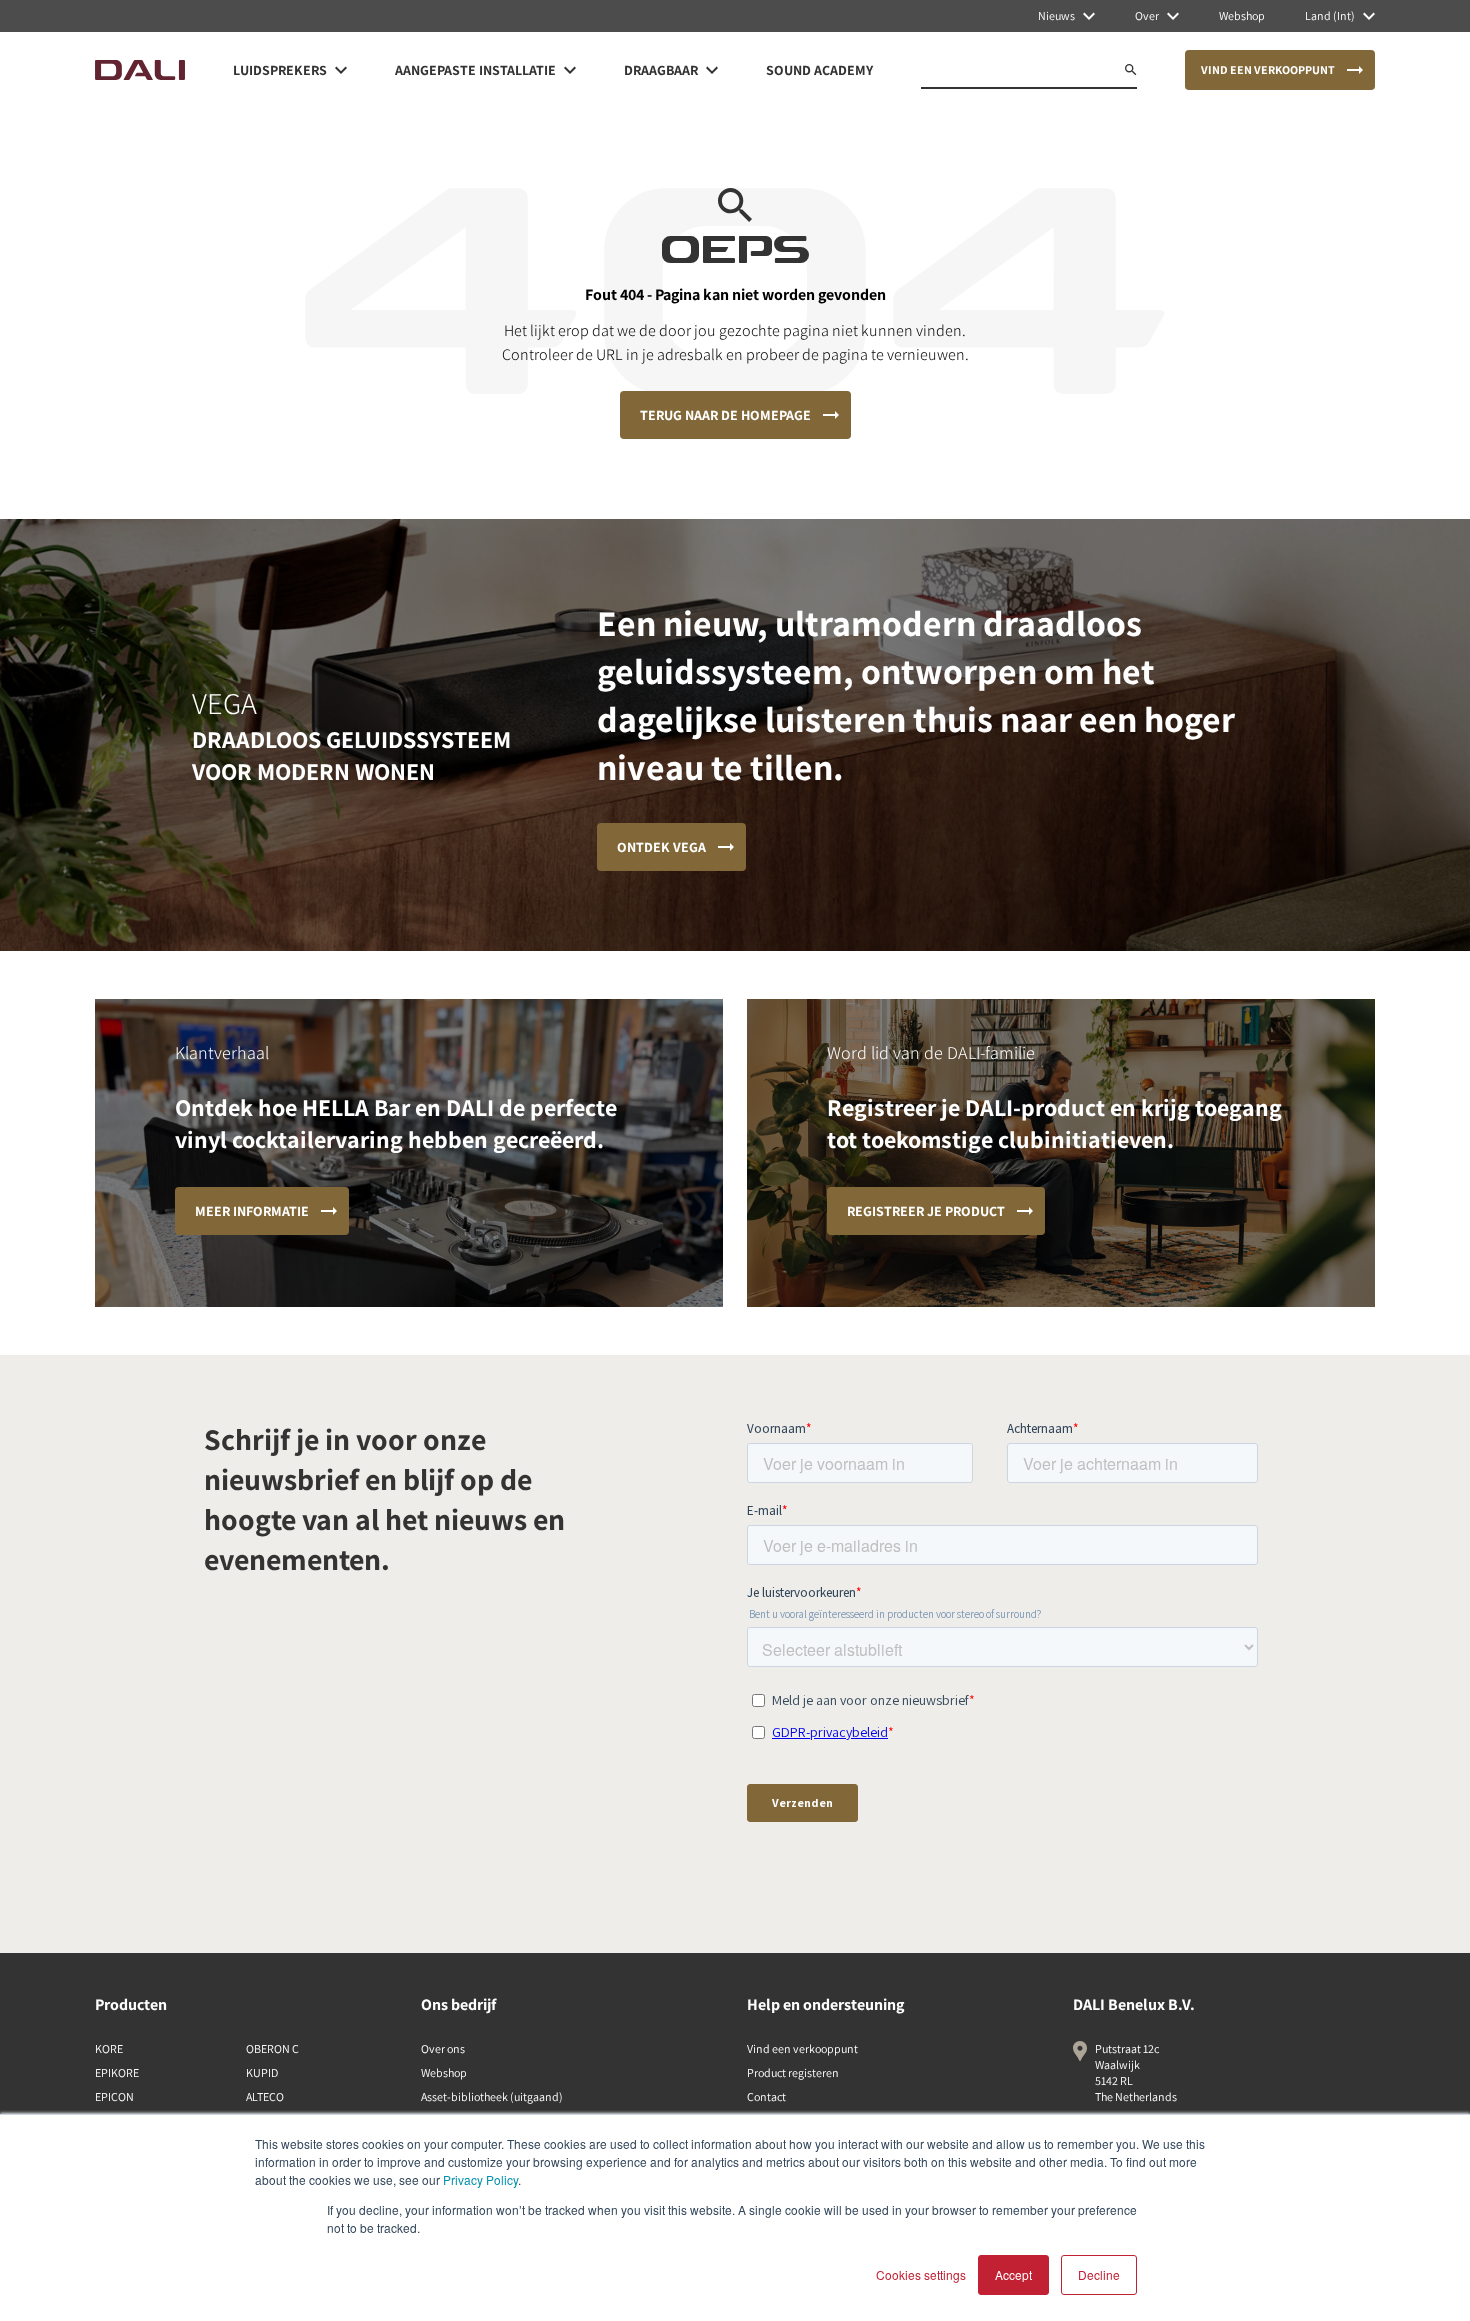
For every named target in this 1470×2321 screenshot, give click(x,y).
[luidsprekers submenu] (341, 70)
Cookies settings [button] (921, 2274)
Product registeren (793, 2072)
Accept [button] (1013, 2274)
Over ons (443, 2048)
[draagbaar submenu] (712, 70)
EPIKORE (117, 2072)
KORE (109, 2048)
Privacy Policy (480, 2179)
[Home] (140, 70)
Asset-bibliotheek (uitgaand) (492, 2096)
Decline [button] (1099, 2274)
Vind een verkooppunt (802, 2048)
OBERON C (272, 2048)
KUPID (262, 2072)
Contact (766, 2096)
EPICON (114, 2096)
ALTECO (265, 2096)
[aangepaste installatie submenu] (570, 70)
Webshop (444, 2072)
